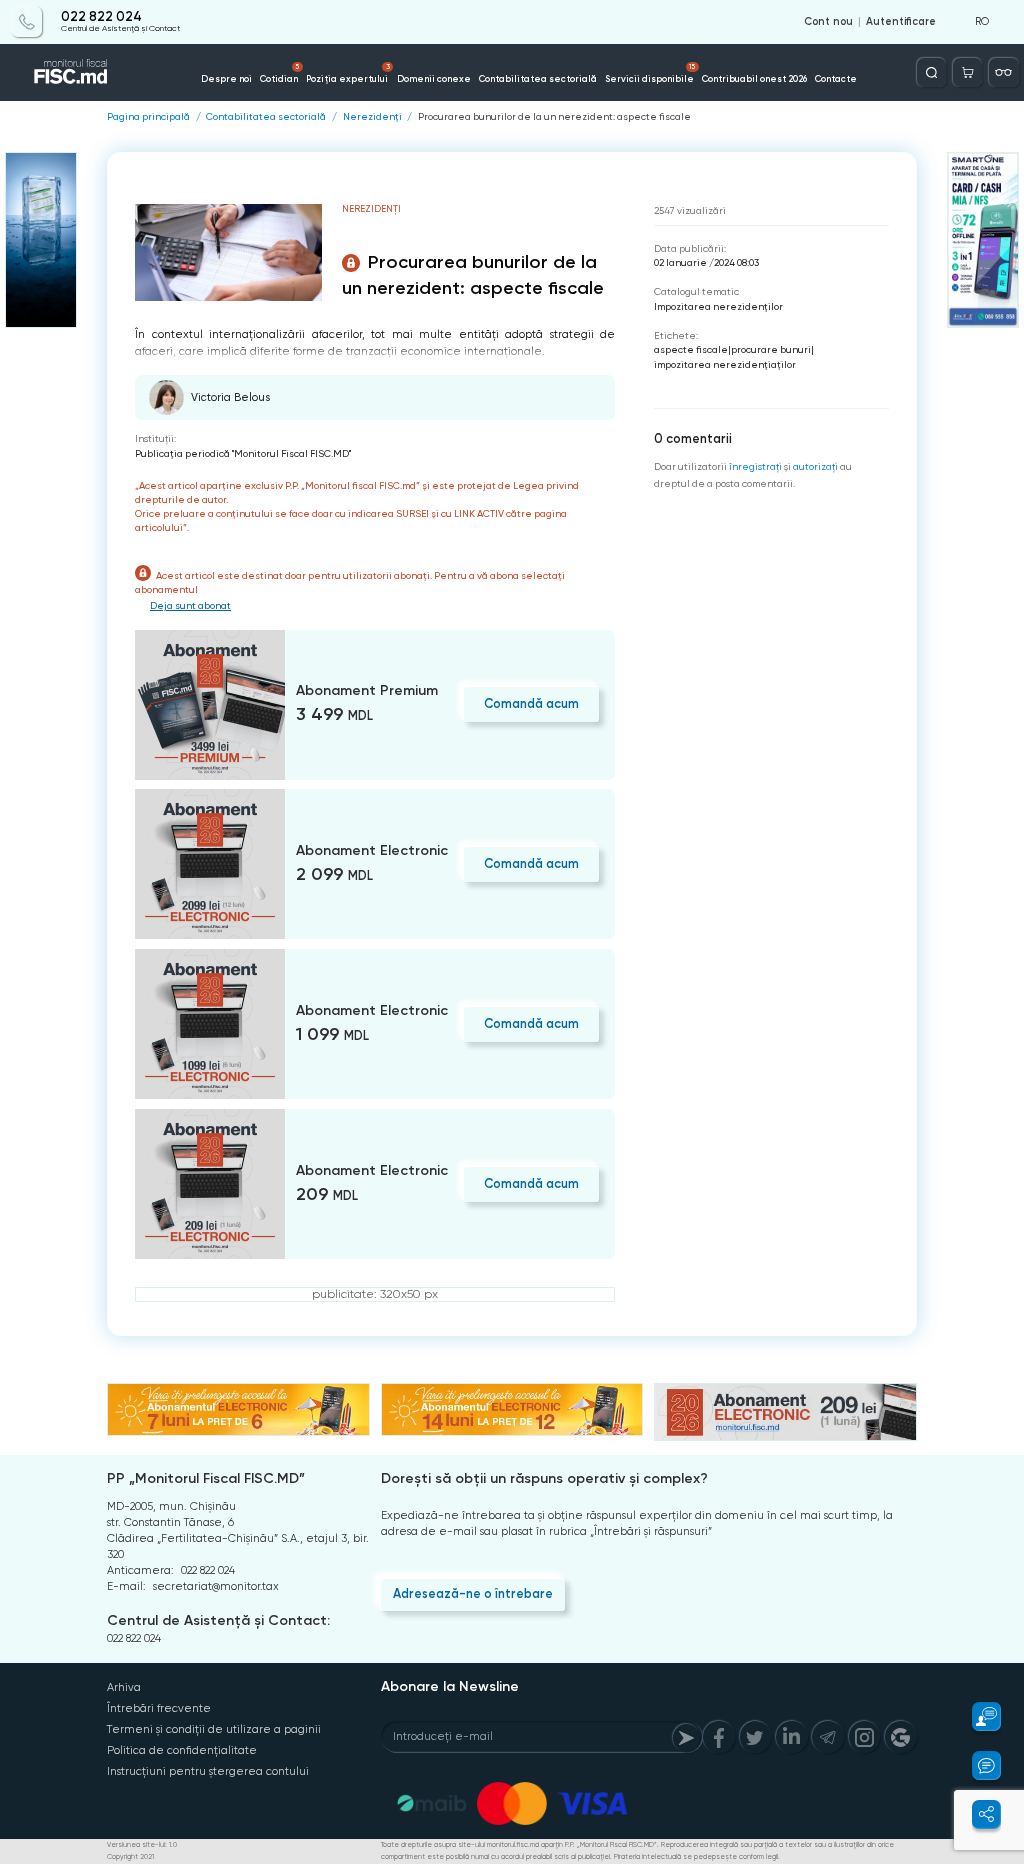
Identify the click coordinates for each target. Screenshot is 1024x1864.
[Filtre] (1003, 72)
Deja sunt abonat (190, 605)
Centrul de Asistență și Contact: (218, 1620)
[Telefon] (26, 21)
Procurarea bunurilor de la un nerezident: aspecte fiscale (554, 117)
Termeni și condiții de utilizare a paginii (214, 1729)
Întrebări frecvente (159, 1708)
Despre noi (226, 78)
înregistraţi (755, 466)
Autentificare (901, 22)
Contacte (836, 78)
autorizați (815, 466)
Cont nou (828, 22)
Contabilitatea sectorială (538, 78)
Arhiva (124, 1687)
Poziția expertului (347, 73)
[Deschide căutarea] (931, 72)
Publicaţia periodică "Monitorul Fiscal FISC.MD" (243, 453)
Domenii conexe (434, 78)
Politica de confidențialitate (182, 1750)
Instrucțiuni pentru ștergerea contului (208, 1771)
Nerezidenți (372, 117)
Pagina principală (148, 117)
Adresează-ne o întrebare (473, 1593)
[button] (977, 1716)
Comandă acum (531, 703)
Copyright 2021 (130, 1857)
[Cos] (967, 72)
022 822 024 (101, 17)
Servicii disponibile (650, 73)
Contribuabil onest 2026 (754, 78)
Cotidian (279, 73)
